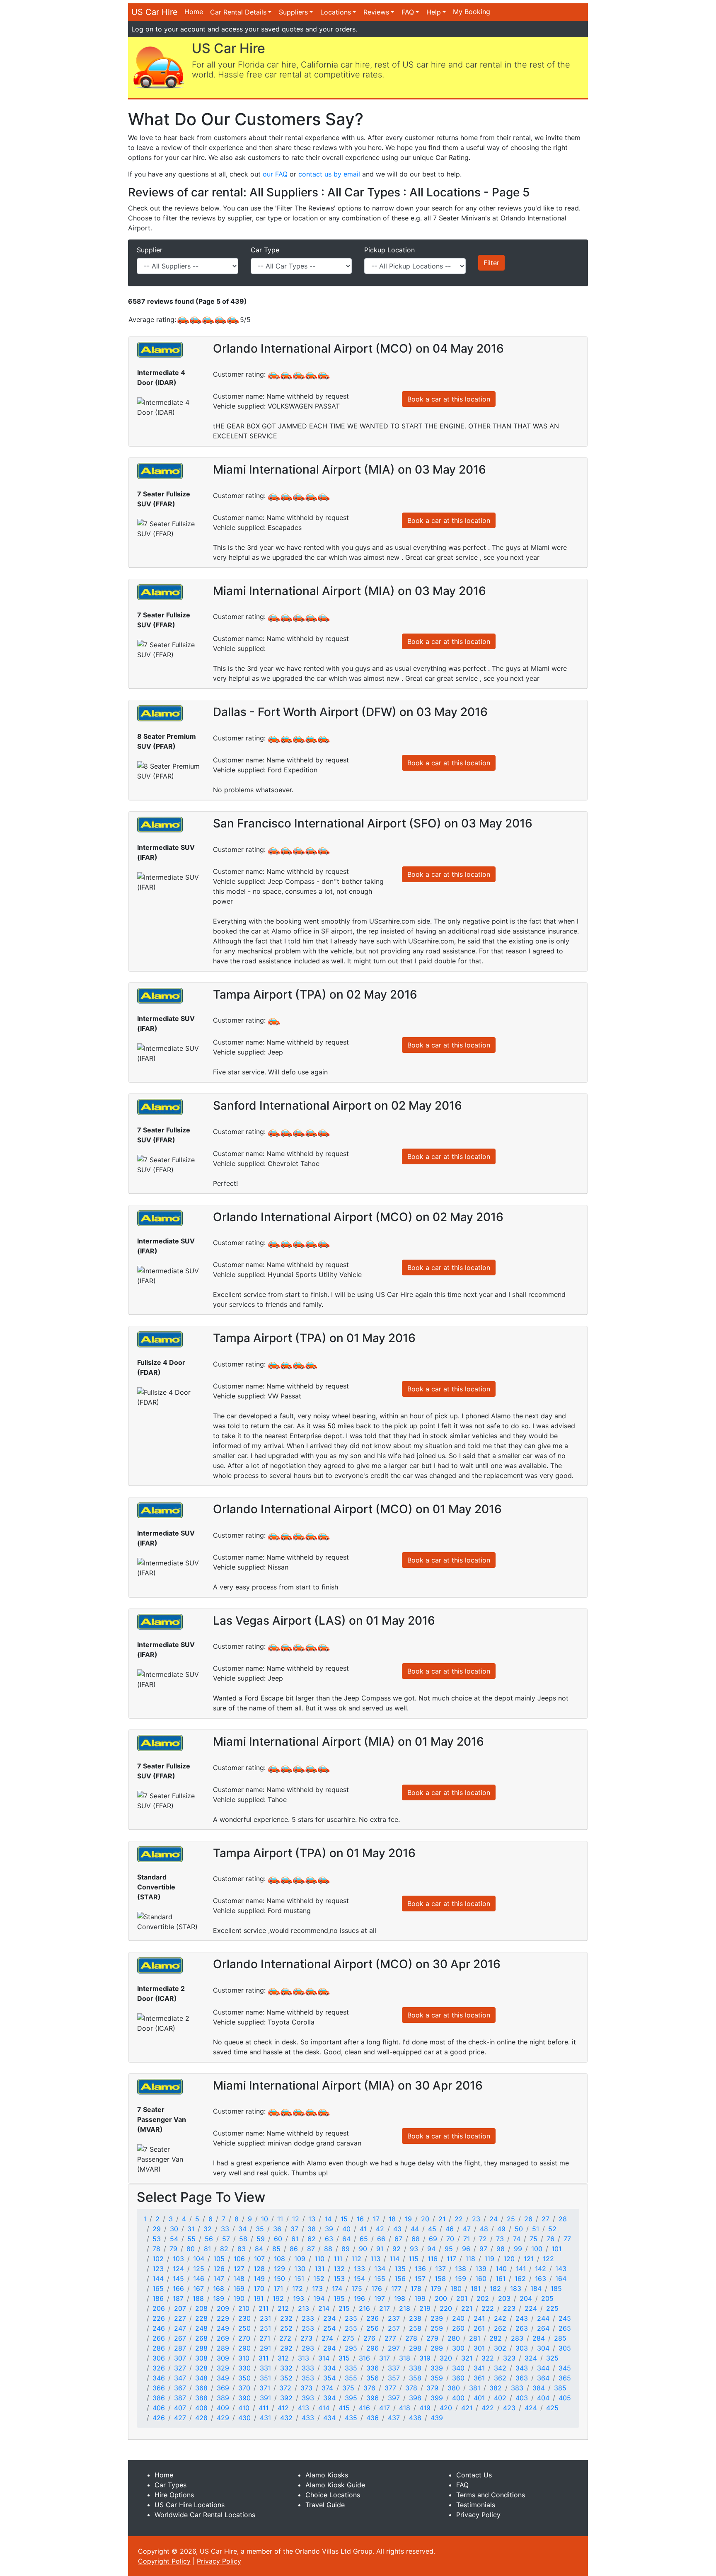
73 (500, 2239)
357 (394, 2378)
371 (265, 2388)
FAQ (408, 12)
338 (415, 2368)
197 (380, 2298)
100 (537, 2249)
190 (239, 2298)
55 (191, 2239)
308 (201, 2358)
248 (201, 2328)
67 (398, 2239)
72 (483, 2239)
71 (467, 2239)
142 (541, 2269)
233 (308, 2318)
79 (173, 2249)
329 (223, 2368)
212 (283, 2308)
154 (359, 2278)
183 (516, 2288)
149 (259, 2278)
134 (380, 2269)
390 (244, 2398)
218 (405, 2308)
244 (543, 2318)
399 (437, 2398)
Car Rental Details (238, 12)
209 (223, 2308)
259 (437, 2328)
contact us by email (329, 174)
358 (415, 2378)
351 (265, 2378)
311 (264, 2358)
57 (226, 2239)
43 (397, 2229)
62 (312, 2239)
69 (433, 2239)
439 (437, 2418)
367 (180, 2388)
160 (481, 2278)
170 (259, 2288)
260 (458, 2328)
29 (157, 2229)
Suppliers (293, 12)
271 (265, 2338)
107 (259, 2259)
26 (528, 2219)
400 (458, 2398)
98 (501, 2249)
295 (351, 2348)
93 (414, 2249)
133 (359, 2269)
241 (479, 2318)
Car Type (265, 250)
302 (500, 2348)
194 (319, 2298)
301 (479, 2348)
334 (329, 2368)
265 (565, 2328)
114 (394, 2259)
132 (339, 2269)
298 (415, 2348)
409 (223, 2408)
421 (467, 2408)
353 (308, 2378)
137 (440, 2269)
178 (416, 2288)
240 (458, 2318)
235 (351, 2318)
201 (462, 2298)
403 (522, 2398)
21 (442, 2219)
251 (265, 2328)
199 (420, 2298)
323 (509, 2358)
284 (539, 2338)
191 (259, 2298)
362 (500, 2378)
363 (522, 2378)
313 (304, 2358)
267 (180, 2338)
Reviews (376, 12)
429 (223, 2418)
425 (552, 2408)
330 (244, 2368)
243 (522, 2318)
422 (488, 2408)
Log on (142, 29)
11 (280, 2219)
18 (392, 2219)
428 (201, 2418)
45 (432, 2229)
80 (191, 2249)
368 (201, 2388)
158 (440, 2278)
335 (351, 2368)
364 (543, 2378)
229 (223, 2318)
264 (543, 2328)
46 (450, 2229)
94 (431, 2249)
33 (225, 2229)
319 (425, 2358)
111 (338, 2259)
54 (174, 2239)
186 (158, 2298)
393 (308, 2398)
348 (201, 2378)
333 (308, 2368)
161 (501, 2278)
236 (373, 2318)
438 (415, 2418)
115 (414, 2259)
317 (385, 2358)
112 (356, 2259)
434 (329, 2418)
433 (308, 2418)
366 (159, 2388)
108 (279, 2259)
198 (400, 2298)
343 (522, 2368)
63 (329, 2239)
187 (178, 2298)
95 (449, 2249)
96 (466, 2249)
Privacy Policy (478, 2515)
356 (373, 2378)
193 (299, 2298)
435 (351, 2418)
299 (437, 2348)
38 (312, 2229)
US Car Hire (155, 12)
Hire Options (174, 2495)
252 (286, 2328)
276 (369, 2338)
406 (159, 2408)
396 (373, 2398)
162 (520, 2278)
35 (260, 2229)
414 (324, 2408)
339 (437, 2368)
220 (446, 2308)
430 (244, 2418)
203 (504, 2298)
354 (329, 2378)
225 (552, 2308)
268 (201, 2338)
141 (521, 2269)
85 (276, 2249)
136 (420, 2269)
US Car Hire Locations (190, 2505)
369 (223, 2388)
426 (159, 2418)
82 (224, 2249)
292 (286, 2348)
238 (415, 2318)
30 (174, 2229)
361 (479, 2378)
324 (531, 2358)
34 (242, 2229)
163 (541, 2278)
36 (277, 2229)
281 (475, 2338)
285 (560, 2338)
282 (496, 2338)
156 (400, 2278)
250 (244, 2328)
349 (223, 2378)
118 (470, 2259)
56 (209, 2239)
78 (156, 2249)
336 (373, 2368)
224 (531, 2308)
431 (265, 2418)
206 (159, 2308)
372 (285, 2388)
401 (479, 2398)
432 (286, 2418)
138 (461, 2269)
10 (265, 2219)
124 (178, 2269)
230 (244, 2318)
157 (420, 2278)
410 (244, 2408)
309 (223, 2358)
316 (364, 2358)
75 (533, 2239)
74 (517, 2239)
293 (308, 2348)
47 (467, 2229)
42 (380, 2229)
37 (294, 2229)
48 (484, 2229)
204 (526, 2298)
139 (481, 2269)
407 (180, 2408)
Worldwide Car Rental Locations (205, 2515)
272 (285, 2338)
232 (286, 2318)
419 (425, 2408)
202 (483, 2298)
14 (328, 2219)
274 (327, 2338)
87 (311, 2249)
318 (405, 2358)
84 (259, 2249)
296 (373, 2348)
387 (180, 2398)
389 (223, 2398)
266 (159, 2338)
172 (298, 2288)
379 (432, 2388)
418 (405, 2408)
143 (561, 2269)
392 (286, 2398)
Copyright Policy (164, 2561)
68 (416, 2239)
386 (159, 2398)
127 (239, 2269)
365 (565, 2378)
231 (265, 2318)
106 (239, 2259)
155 (380, 2278)
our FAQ (275, 174)
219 (425, 2308)
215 (344, 2308)
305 (565, 2348)
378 (411, 2388)
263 (522, 2328)
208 (201, 2308)
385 (560, 2388)
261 (479, 2328)
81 (207, 2249)
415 (344, 2408)
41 (363, 2229)
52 (552, 2229)
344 (543, 2368)
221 (467, 2308)
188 (198, 2298)
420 (446, 2408)
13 (312, 2219)
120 (509, 2259)
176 (377, 2288)
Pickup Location (389, 250)
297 (394, 2348)
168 (219, 2288)
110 (319, 2259)
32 (208, 2229)
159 (461, 2278)
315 (344, 2358)
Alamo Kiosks (327, 2475)
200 (441, 2298)
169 (239, 2288)
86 (294, 2249)
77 (567, 2239)
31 (191, 2229)
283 (517, 2338)
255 (351, 2328)
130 (300, 2269)
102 (158, 2259)
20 (425, 2219)
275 (348, 2338)
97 (483, 2249)
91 (380, 2249)
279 (432, 2338)
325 (552, 2358)
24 (493, 2219)
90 (363, 2249)
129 (279, 2269)
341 (479, 2368)
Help (434, 12)
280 (454, 2338)
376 (369, 2388)
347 (180, 2378)
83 (242, 2249)
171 (278, 2288)
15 (344, 2219)
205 (547, 2298)
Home (194, 12)
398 (415, 2398)
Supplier (150, 250)
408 (201, 2408)
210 (244, 2308)
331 (265, 2368)
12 (296, 2219)
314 (324, 2358)
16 (360, 2219)
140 (501, 2269)
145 (178, 2278)
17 (376, 2219)
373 (306, 2388)
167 (198, 2288)
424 (531, 2408)
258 (415, 2328)
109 (300, 2259)
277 (390, 2338)
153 (339, 2278)
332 (286, 2368)
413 (304, 2408)
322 (488, 2358)
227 (180, 2318)
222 (488, 2308)
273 (306, 2338)
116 (433, 2259)
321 (467, 2358)
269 (223, 2338)
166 (178, 2288)
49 (501, 2229)
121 (529, 2259)
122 (548, 2259)
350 (244, 2378)
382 (496, 2388)
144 (158, 2278)
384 (539, 2388)
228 (201, 2318)
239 (437, 2318)
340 (458, 2368)
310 (244, 2358)
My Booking (472, 12)
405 (565, 2398)
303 (522, 2348)
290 (244, 2348)
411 (264, 2408)
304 (543, 2348)
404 (543, 2398)
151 (299, 2278)
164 (561, 2278)
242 (500, 2318)
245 (565, 2318)
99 (518, 2249)
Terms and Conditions (491, 2495)
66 (381, 2239)
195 (339, 2298)
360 (458, 2378)
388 (201, 2398)
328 (201, 2368)
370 (244, 2388)
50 (519, 2229)
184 (536, 2288)
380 (454, 2388)
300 (458, 2348)
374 (327, 2388)
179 (436, 2288)
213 (304, 2308)
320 (446, 2358)
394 (329, 2398)
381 (475, 2388)
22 (459, 2219)
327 (180, 2368)
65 (364, 2239)
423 (509, 2408)
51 (536, 2229)
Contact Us (474, 2475)
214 (324, 2308)
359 (437, 2378)
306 (159, 2358)
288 (201, 2348)
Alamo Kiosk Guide (335, 2485)
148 (239, 2278)
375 (348, 2388)
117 (451, 2259)
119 (489, 2259)
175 (357, 2288)
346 (159, 2378)
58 (243, 2239)
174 (337, 2288)
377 (390, 2388)
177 (396, 2288)
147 (219, 2278)
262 (500, 2328)
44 (415, 2229)
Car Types (171, 2485)
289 (223, 2348)
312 (283, 2358)
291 (265, 2348)
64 (346, 2239)
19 (408, 2219)
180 (456, 2288)
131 (319, 2269)
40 (346, 2229)
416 (364, 2408)
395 (351, 2398)
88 (328, 2249)
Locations (336, 12)
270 (244, 2338)
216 (364, 2308)
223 (509, 2308)
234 (329, 2318)
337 (394, 2368)
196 (359, 2298)
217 (385, 2308)
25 (511, 2219)
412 (283, 2408)
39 (329, 2229)
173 (317, 2288)
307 (180, 2358)
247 (180, 2328)
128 (259, 2269)
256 (373, 2328)
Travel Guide (325, 2505)
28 (563, 2219)
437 (394, 2418)
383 (517, 2388)
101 (556, 2249)
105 (219, 2259)
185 (556, 2288)
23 (476, 2219)
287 (180, 2348)
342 (500, 2368)
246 (159, 2328)
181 (476, 2288)
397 (394, 2398)
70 (450, 2239)
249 (223, 2328)
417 (385, 2408)
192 (278, 2298)
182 (495, 2288)
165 (158, 2288)
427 (180, 2418)
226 (159, 2318)
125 (199, 2269)
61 (295, 2239)
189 (219, 2298)
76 (550, 2239)
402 (500, 2398)
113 (375, 2259)
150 (279, 2278)
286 (159, 2348)
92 (397, 2249)
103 (178, 2259)
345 (565, 2368)
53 (157, 2239)
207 (180, 2308)
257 (394, 2328)
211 (264, 2308)
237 (394, 2318)
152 (319, 2278)
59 (261, 2239)
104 (199, 2259)
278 (411, 2338)
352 (286, 2378)
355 (351, 2378)
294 (329, 2348)
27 (545, 2219)
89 (346, 2249)
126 (219, 2269)
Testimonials (476, 2505)
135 (400, 2269)
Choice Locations (333, 2495)
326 (159, 2368)
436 (373, 2418)
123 (158, 2269)
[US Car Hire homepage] (158, 67)
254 (329, 2328)
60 (278, 2239)
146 (199, 2278)
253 (308, 2328)
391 (265, 2398)
